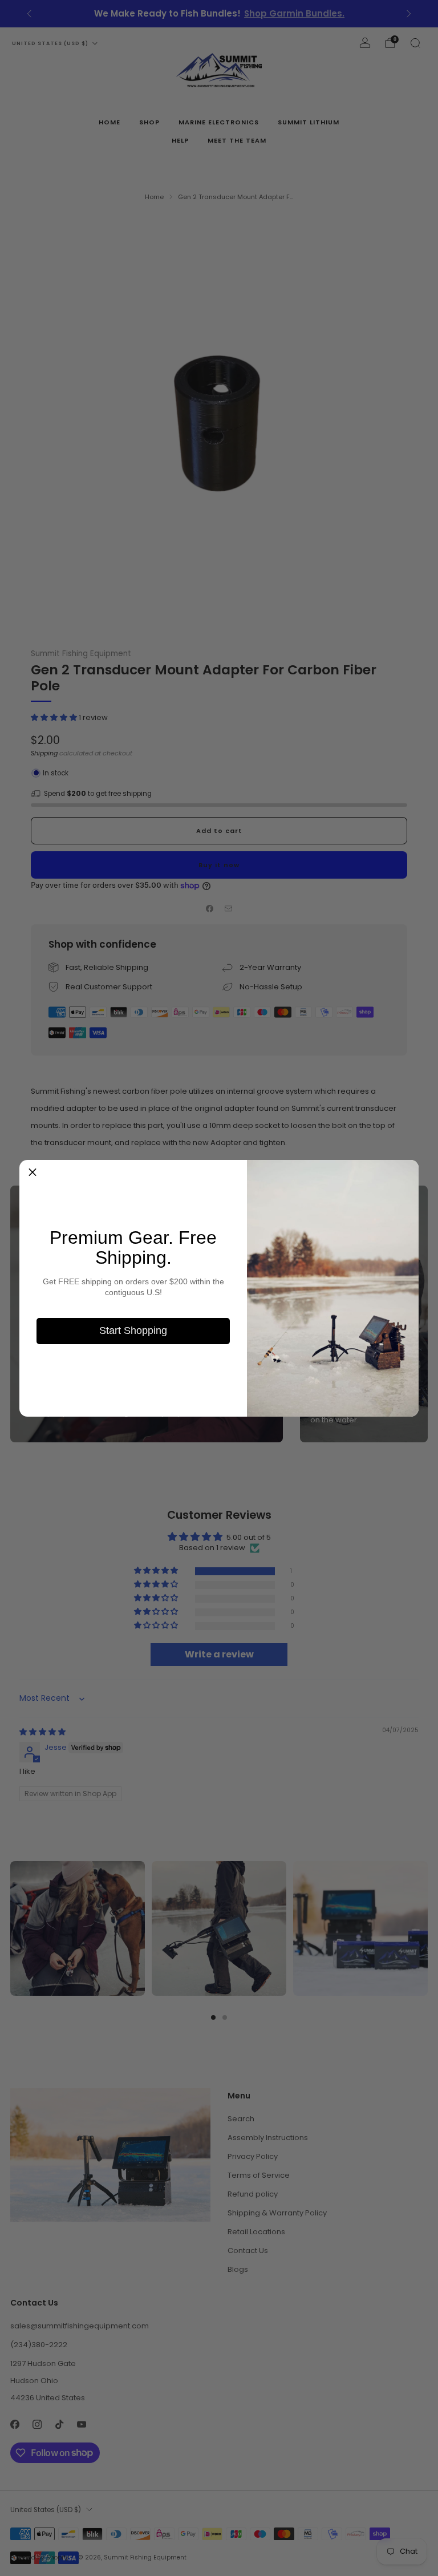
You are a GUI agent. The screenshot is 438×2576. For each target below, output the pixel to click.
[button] (33, 1173)
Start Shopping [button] (133, 1331)
